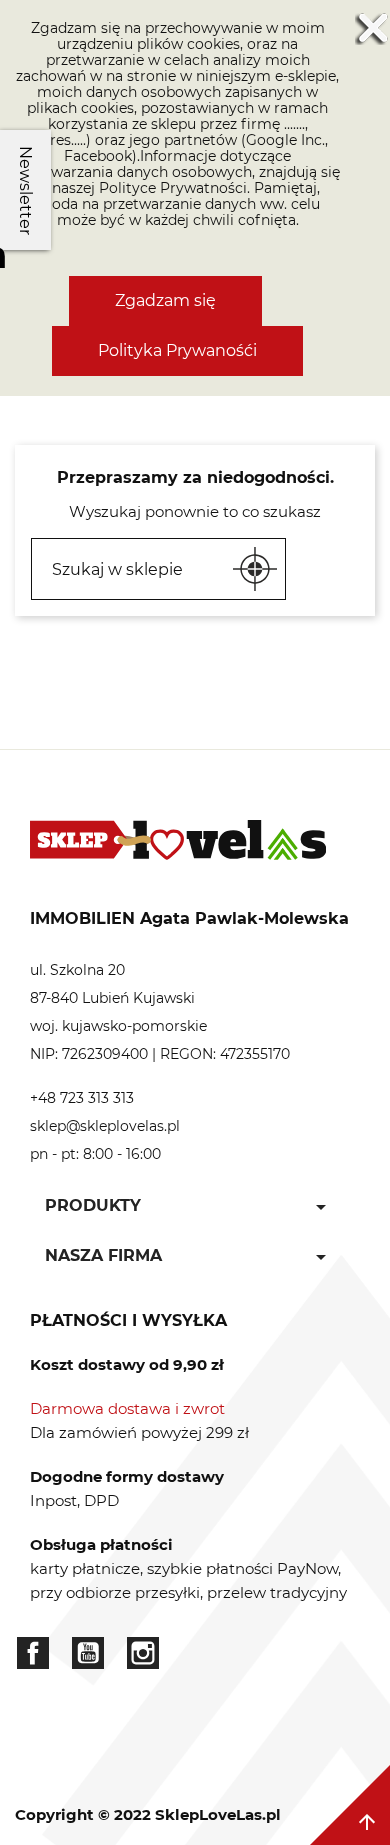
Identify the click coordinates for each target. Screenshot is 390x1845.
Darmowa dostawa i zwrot (127, 1408)
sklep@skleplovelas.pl (105, 1126)
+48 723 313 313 (82, 1098)
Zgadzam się (165, 300)
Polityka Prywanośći (177, 350)
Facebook (33, 1653)
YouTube (88, 1653)
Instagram (143, 1653)
